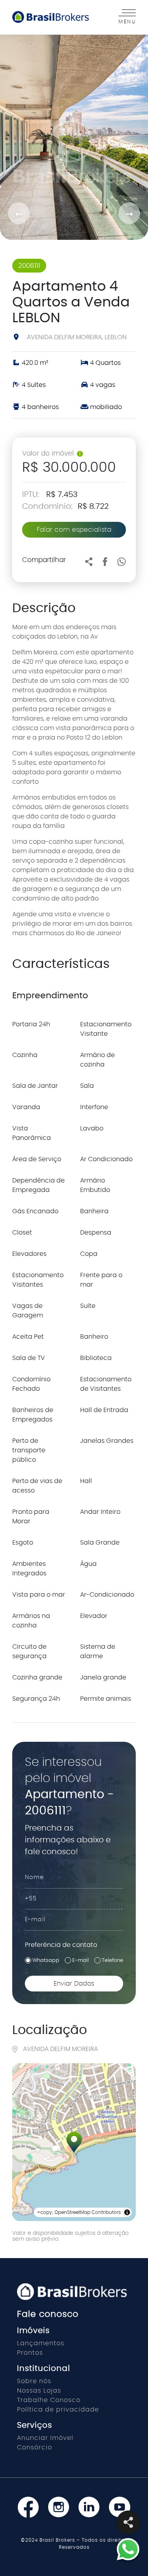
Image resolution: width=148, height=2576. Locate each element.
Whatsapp (46, 1960)
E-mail (81, 1960)
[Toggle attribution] (127, 2212)
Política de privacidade (58, 2410)
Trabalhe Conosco (49, 2400)
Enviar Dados (74, 1984)
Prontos (30, 2353)
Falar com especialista (74, 530)
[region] (74, 2142)
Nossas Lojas (39, 2391)
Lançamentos (41, 2343)
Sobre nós (34, 2381)
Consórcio (35, 2447)
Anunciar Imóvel (45, 2438)
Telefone (112, 1960)
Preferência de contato (61, 1945)
